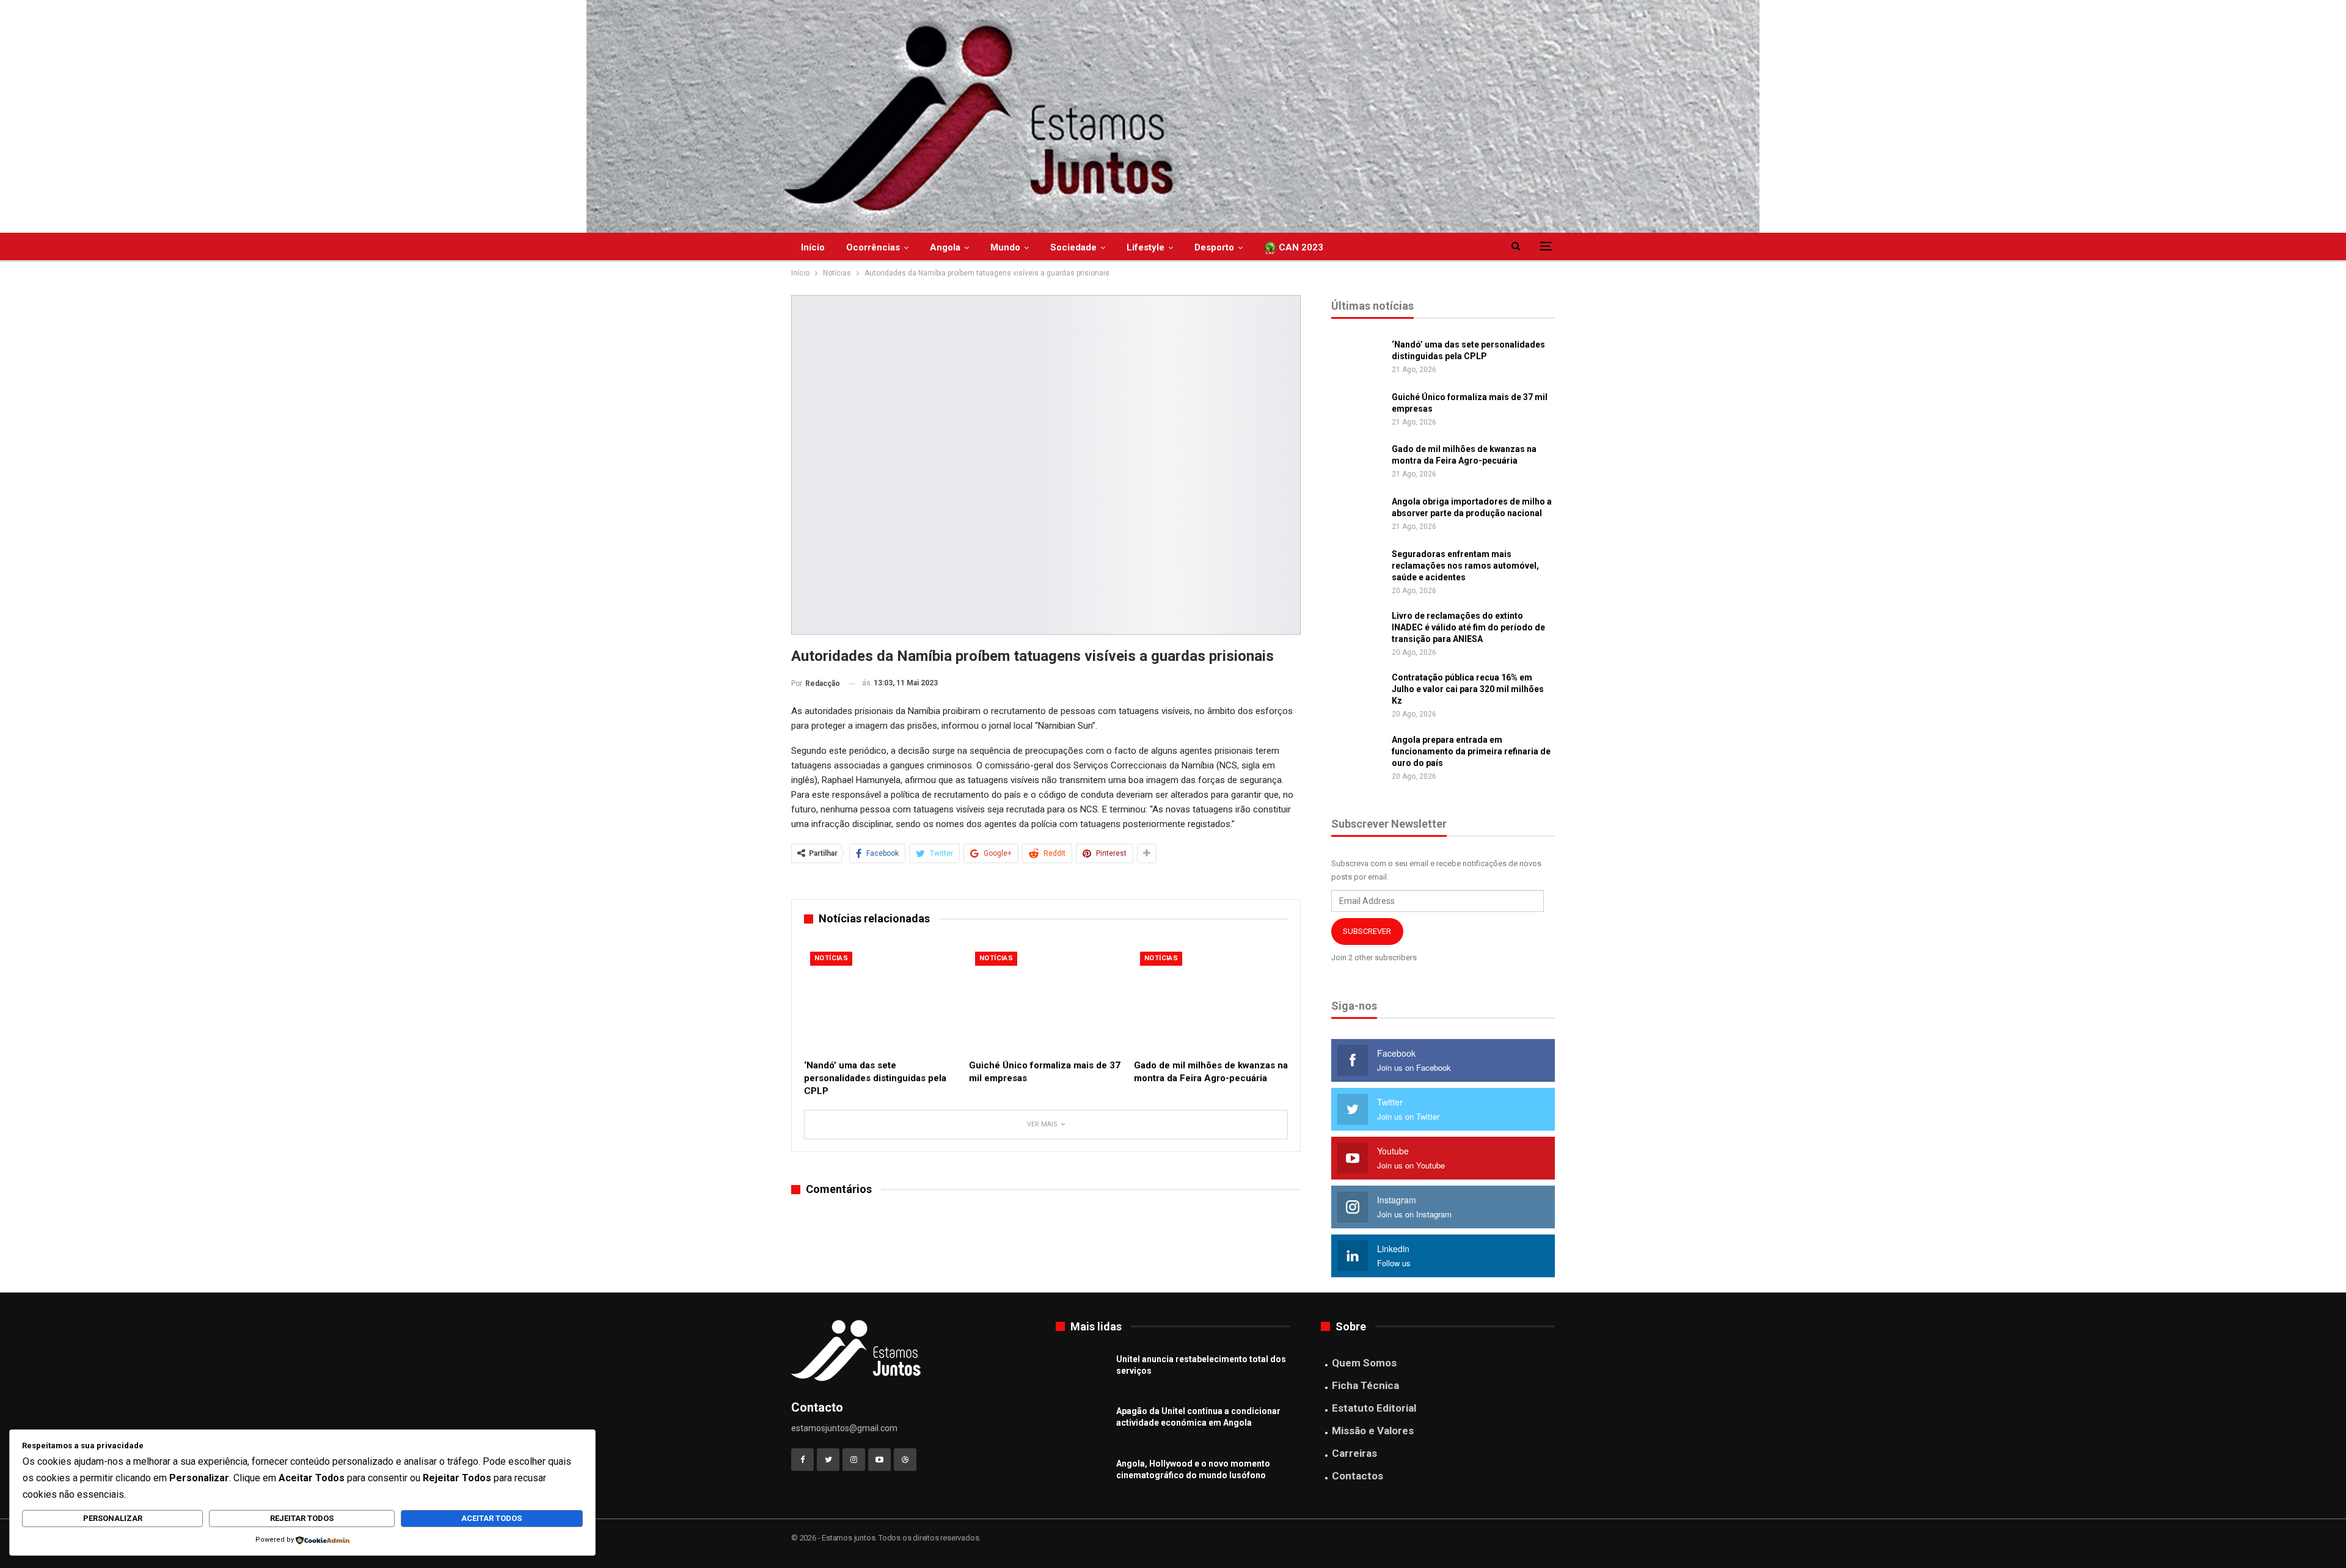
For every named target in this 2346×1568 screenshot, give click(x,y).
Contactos (1358, 1476)
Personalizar (113, 1518)
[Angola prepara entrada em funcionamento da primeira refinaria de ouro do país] (1358, 754)
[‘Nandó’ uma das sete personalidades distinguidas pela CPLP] (881, 999)
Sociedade (1073, 247)
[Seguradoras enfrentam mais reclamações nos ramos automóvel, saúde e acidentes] (1358, 568)
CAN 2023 (1300, 247)
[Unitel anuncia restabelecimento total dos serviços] (1082, 1373)
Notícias (831, 958)
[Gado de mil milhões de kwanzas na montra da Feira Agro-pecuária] (1211, 999)
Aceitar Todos (491, 1518)
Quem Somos (1364, 1363)
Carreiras (1354, 1453)
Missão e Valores (1373, 1431)
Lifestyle (1146, 247)
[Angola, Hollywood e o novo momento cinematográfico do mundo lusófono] (1082, 1478)
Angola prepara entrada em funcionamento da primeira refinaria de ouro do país (1471, 751)
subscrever (1367, 931)
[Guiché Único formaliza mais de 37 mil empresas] (1046, 999)
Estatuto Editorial (1374, 1408)
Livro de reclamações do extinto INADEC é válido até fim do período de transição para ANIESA (1468, 627)
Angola (945, 247)
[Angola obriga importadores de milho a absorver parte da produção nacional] (1358, 516)
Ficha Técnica (1365, 1385)
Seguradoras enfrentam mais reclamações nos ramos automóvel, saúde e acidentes (1465, 566)
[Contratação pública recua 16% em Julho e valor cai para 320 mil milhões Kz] (1358, 691)
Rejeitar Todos (302, 1518)
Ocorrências (873, 247)
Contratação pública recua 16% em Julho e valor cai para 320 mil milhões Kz (1468, 689)
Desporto (1214, 247)
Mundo (1005, 247)
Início (813, 247)
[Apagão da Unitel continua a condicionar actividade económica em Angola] (1082, 1425)
